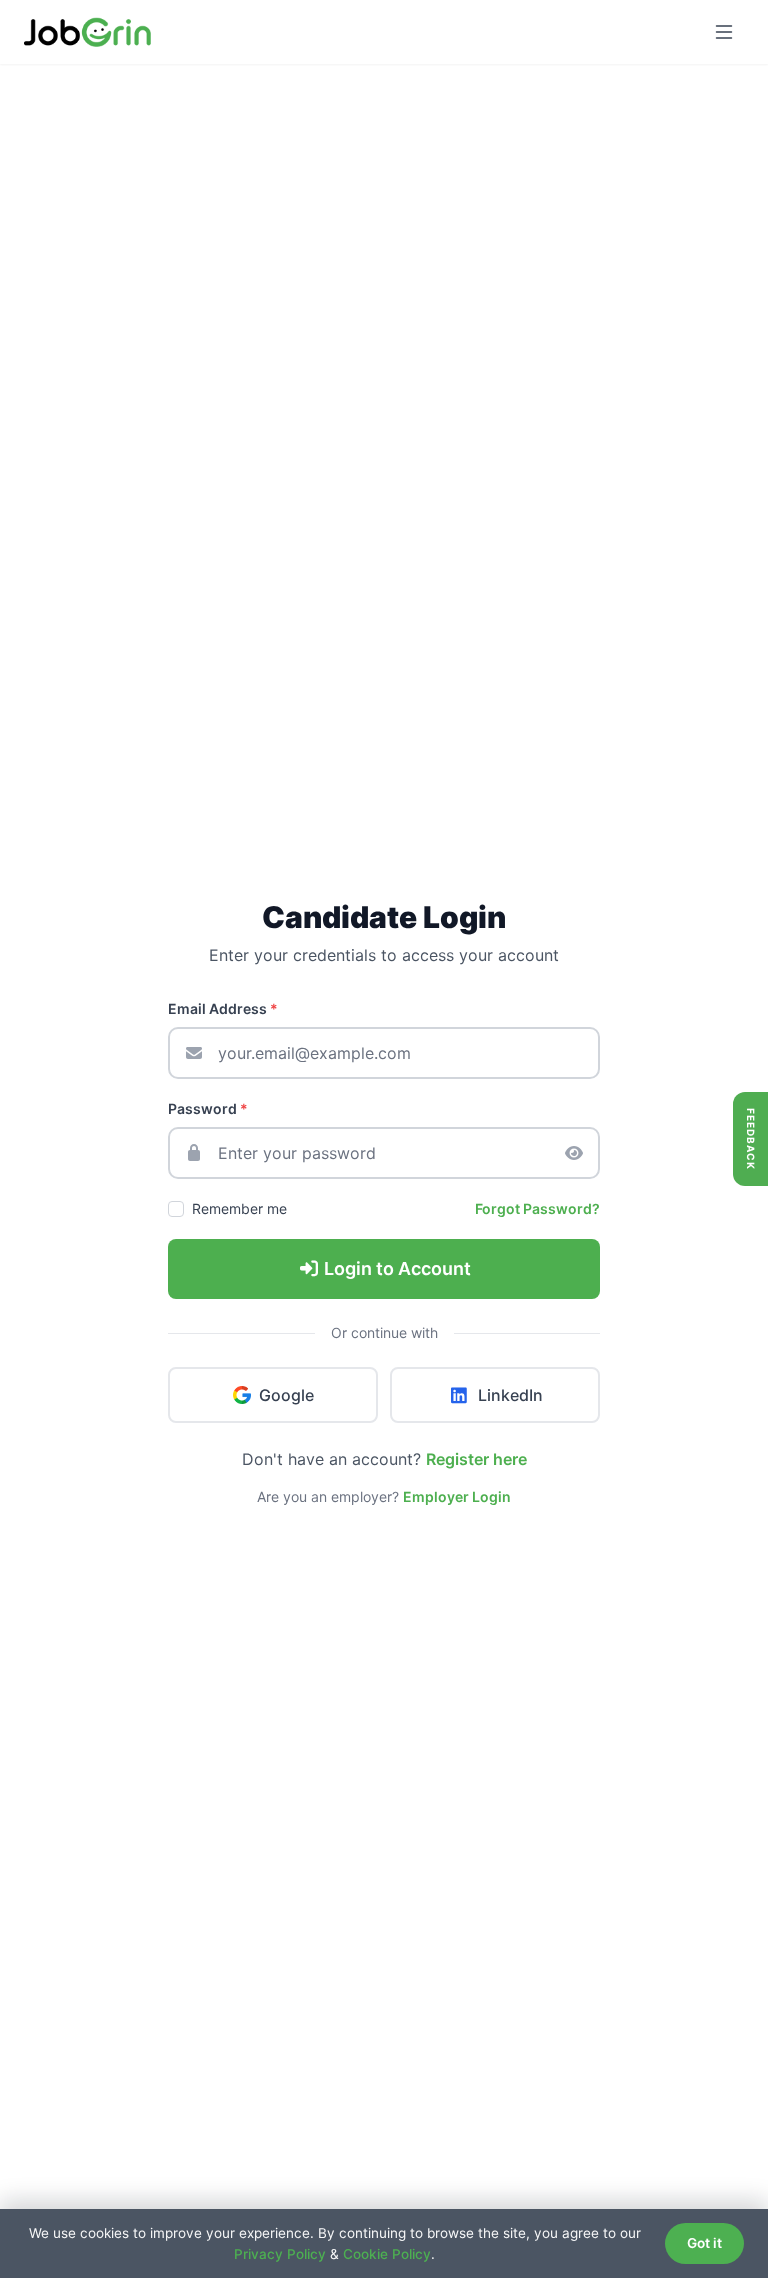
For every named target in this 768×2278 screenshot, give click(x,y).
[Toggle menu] (724, 32)
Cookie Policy (387, 2254)
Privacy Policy (280, 2254)
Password (208, 1108)
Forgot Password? (537, 1208)
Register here (476, 1459)
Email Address (223, 1008)
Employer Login (457, 1496)
